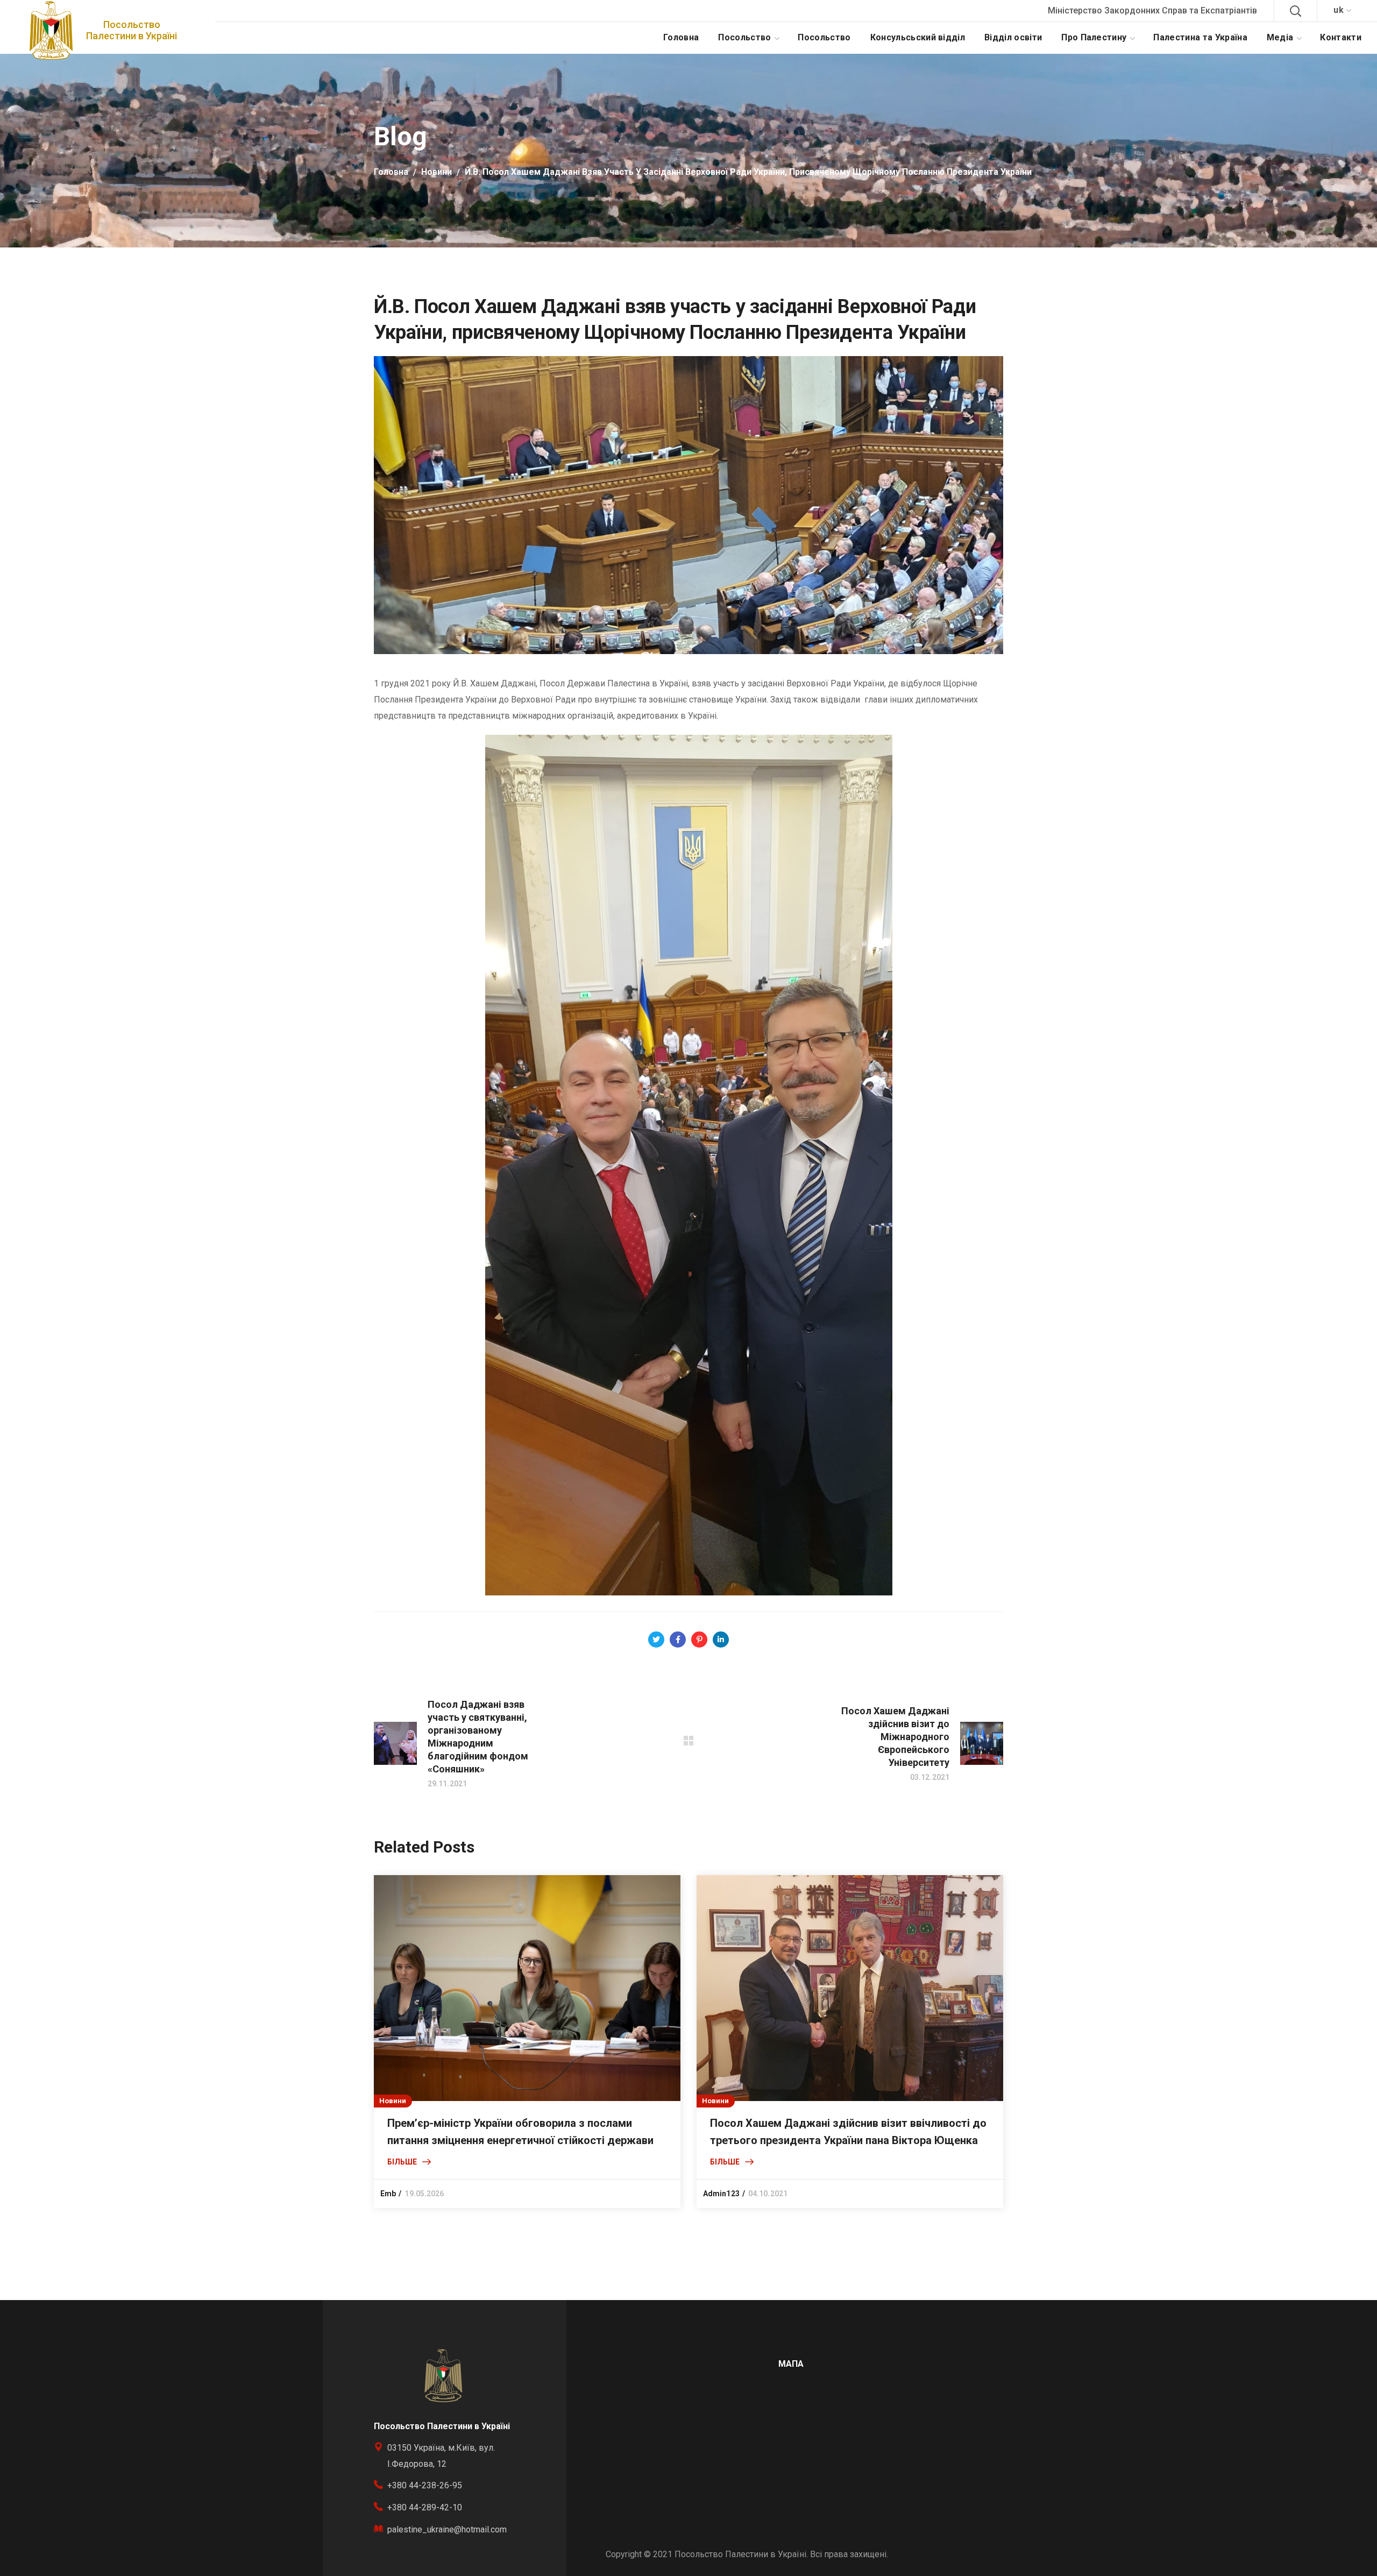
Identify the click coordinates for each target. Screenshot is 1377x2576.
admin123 (721, 2194)
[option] (527, 2042)
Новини (436, 172)
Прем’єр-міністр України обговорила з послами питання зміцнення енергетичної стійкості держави (520, 2132)
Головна (391, 172)
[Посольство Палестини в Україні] (51, 30)
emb (388, 2194)
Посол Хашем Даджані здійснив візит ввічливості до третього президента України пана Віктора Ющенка (848, 2132)
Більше (402, 2162)
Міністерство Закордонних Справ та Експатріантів (1152, 10)
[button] (1295, 11)
